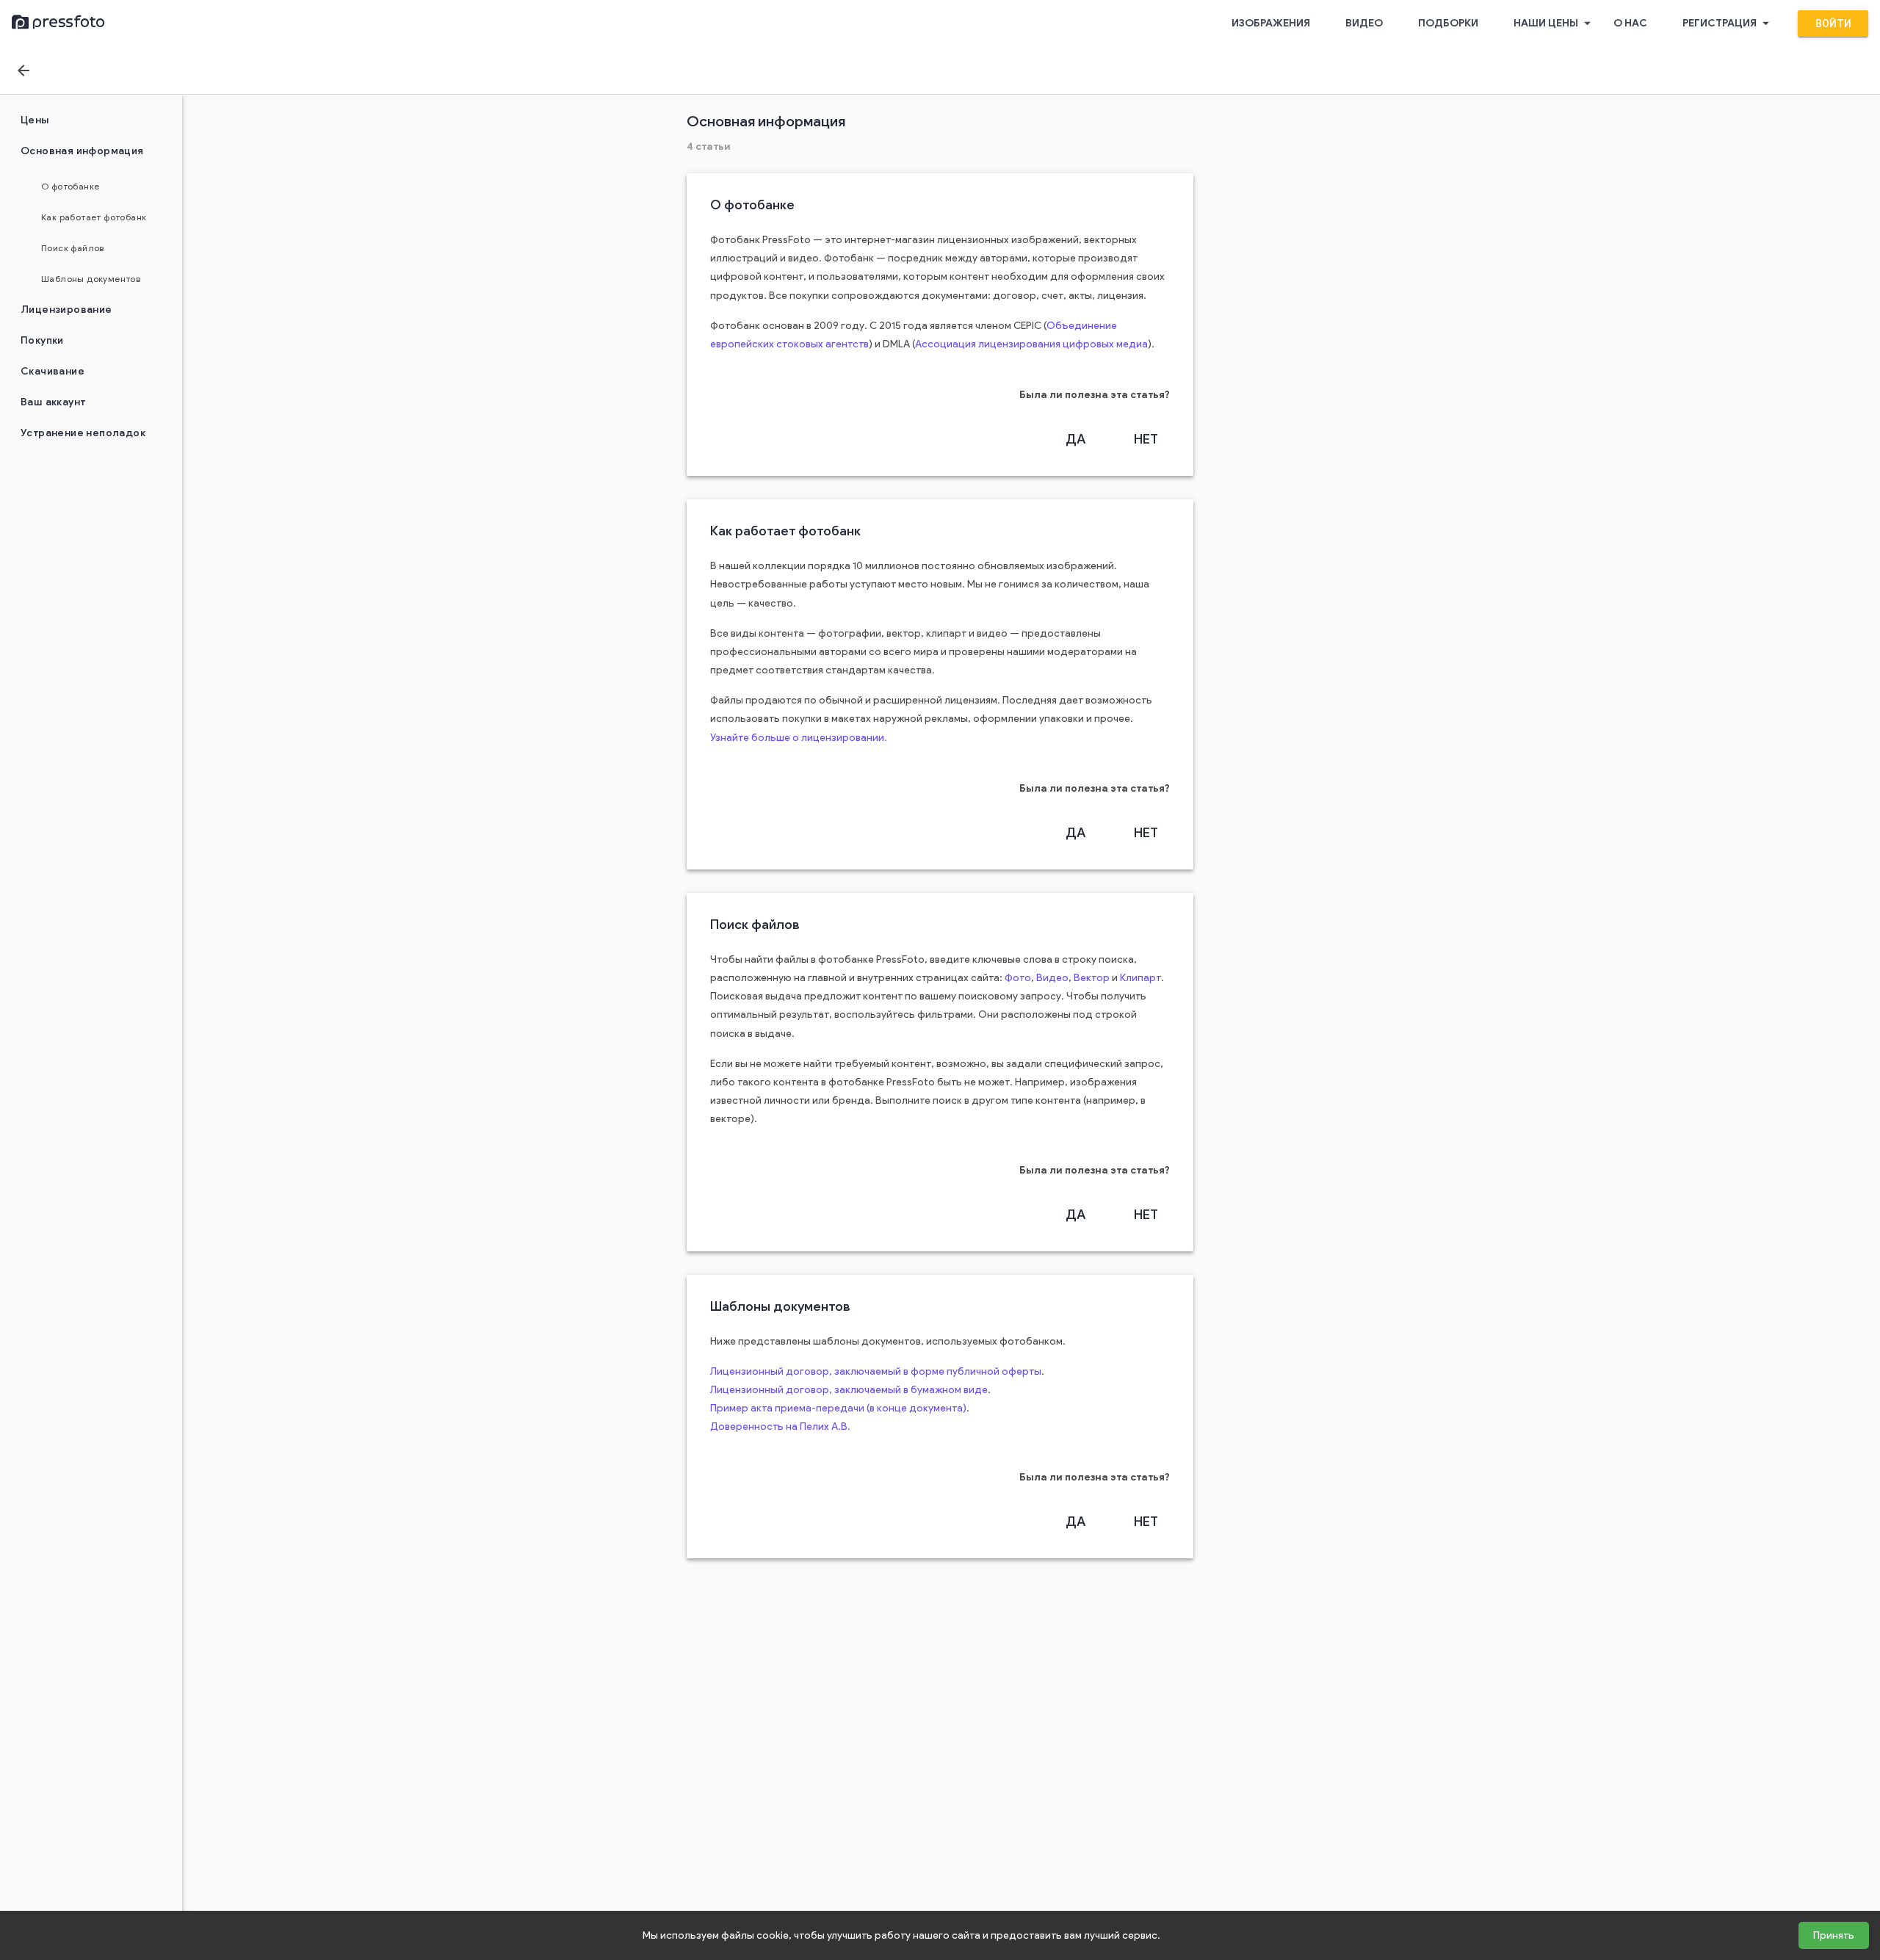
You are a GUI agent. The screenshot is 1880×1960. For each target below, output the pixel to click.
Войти (1833, 23)
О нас (1630, 23)
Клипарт (1140, 978)
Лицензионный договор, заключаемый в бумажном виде (849, 1390)
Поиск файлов (73, 248)
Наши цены (1554, 23)
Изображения (1271, 23)
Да (1075, 439)
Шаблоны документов (91, 279)
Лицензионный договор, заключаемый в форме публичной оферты (876, 1371)
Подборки (1448, 23)
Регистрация (1728, 23)
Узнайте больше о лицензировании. (799, 738)
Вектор (1092, 978)
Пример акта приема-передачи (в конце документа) (838, 1408)
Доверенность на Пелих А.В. (780, 1426)
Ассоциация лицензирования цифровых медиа (1031, 344)
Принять (1834, 1935)
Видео (1364, 23)
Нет (1146, 439)
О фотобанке (70, 186)
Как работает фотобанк (94, 217)
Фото (1018, 978)
